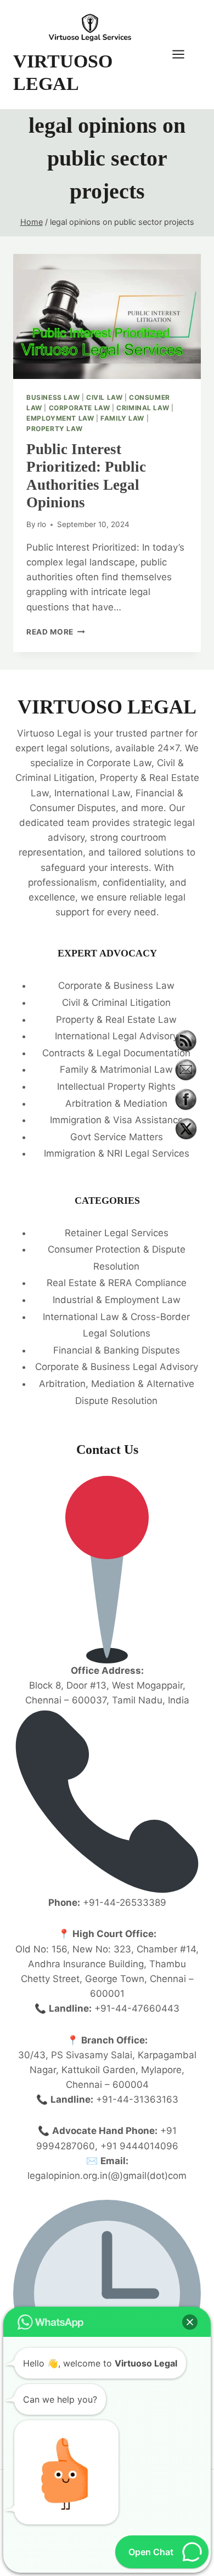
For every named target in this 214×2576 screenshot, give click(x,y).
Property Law (54, 429)
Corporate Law (80, 408)
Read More (56, 632)
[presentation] (107, 316)
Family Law (122, 418)
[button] (190, 2322)
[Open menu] (184, 55)
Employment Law (60, 418)
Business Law (53, 397)
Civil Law (104, 397)
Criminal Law (143, 408)
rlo (42, 524)
